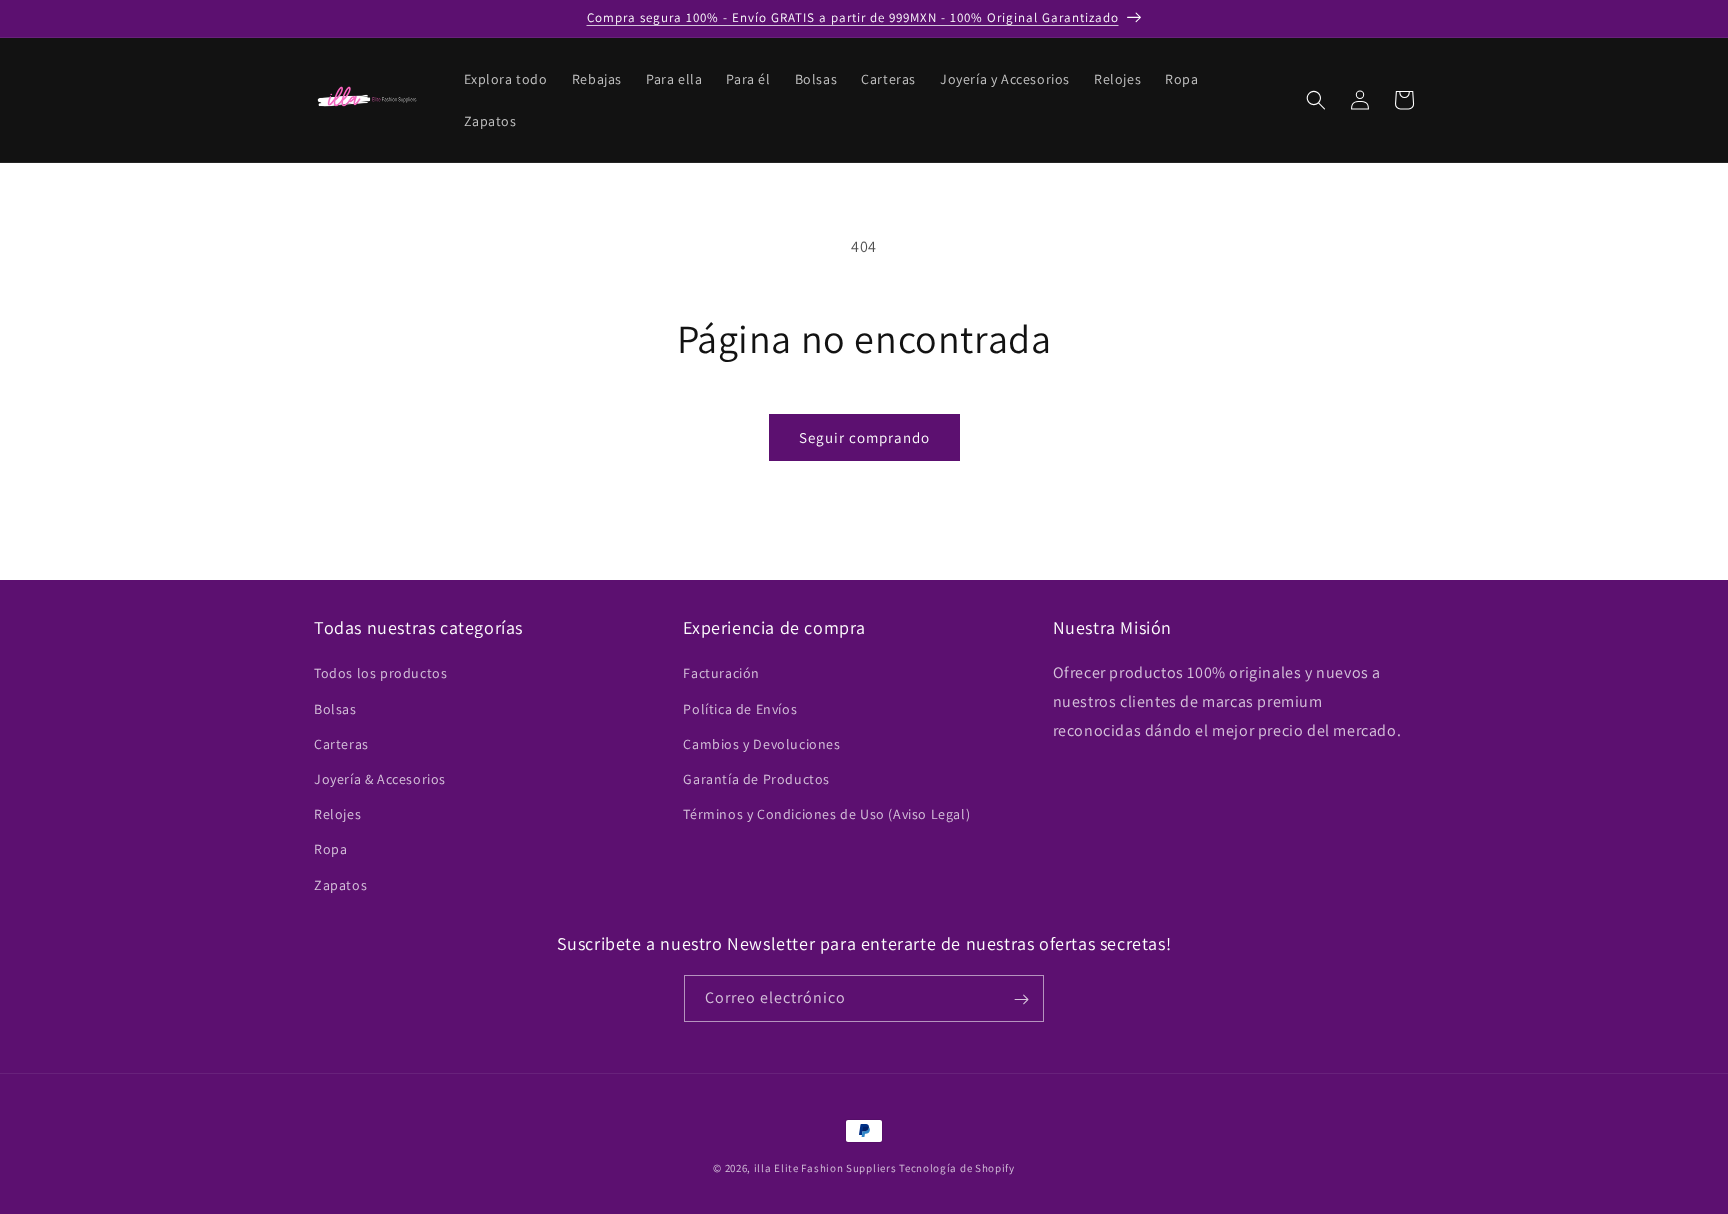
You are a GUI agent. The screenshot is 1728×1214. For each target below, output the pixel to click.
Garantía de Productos (756, 778)
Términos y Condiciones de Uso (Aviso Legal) (826, 814)
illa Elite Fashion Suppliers (825, 1168)
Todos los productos (380, 673)
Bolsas (335, 708)
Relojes (337, 814)
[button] (1316, 100)
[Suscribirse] (1021, 999)
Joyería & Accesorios (380, 778)
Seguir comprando (864, 437)
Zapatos (340, 884)
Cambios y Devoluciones (761, 743)
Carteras (341, 743)
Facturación (721, 673)
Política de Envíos (740, 708)
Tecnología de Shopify (957, 1168)
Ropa (330, 849)
